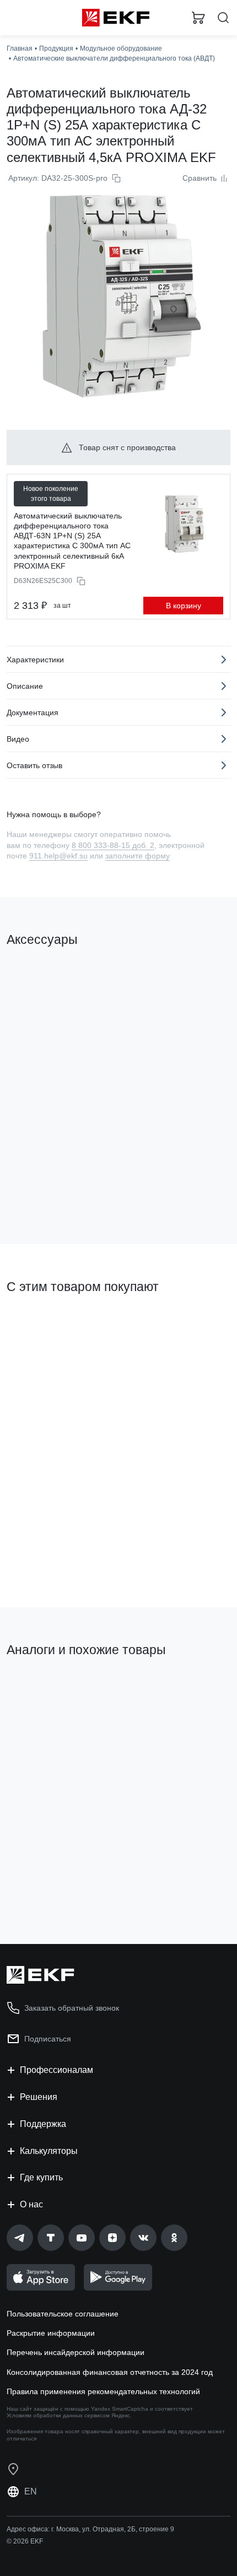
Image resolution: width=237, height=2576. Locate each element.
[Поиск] (223, 18)
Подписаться (48, 2039)
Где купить (41, 2177)
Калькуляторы (49, 2151)
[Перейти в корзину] (198, 18)
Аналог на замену (43, 1688)
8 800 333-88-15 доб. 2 (113, 845)
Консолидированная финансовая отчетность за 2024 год (110, 2372)
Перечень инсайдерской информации (76, 2352)
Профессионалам (56, 2070)
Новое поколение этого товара (51, 494)
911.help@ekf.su (58, 856)
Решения (39, 2097)
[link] (20, 2238)
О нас (31, 2204)
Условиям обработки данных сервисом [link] (58, 2415)
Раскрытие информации (51, 2333)
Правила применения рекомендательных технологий (103, 2391)
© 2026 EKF (25, 2541)
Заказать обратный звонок (72, 2008)
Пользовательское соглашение (63, 2314)
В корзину (184, 606)
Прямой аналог (188, 1693)
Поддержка (43, 2124)
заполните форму (138, 856)
